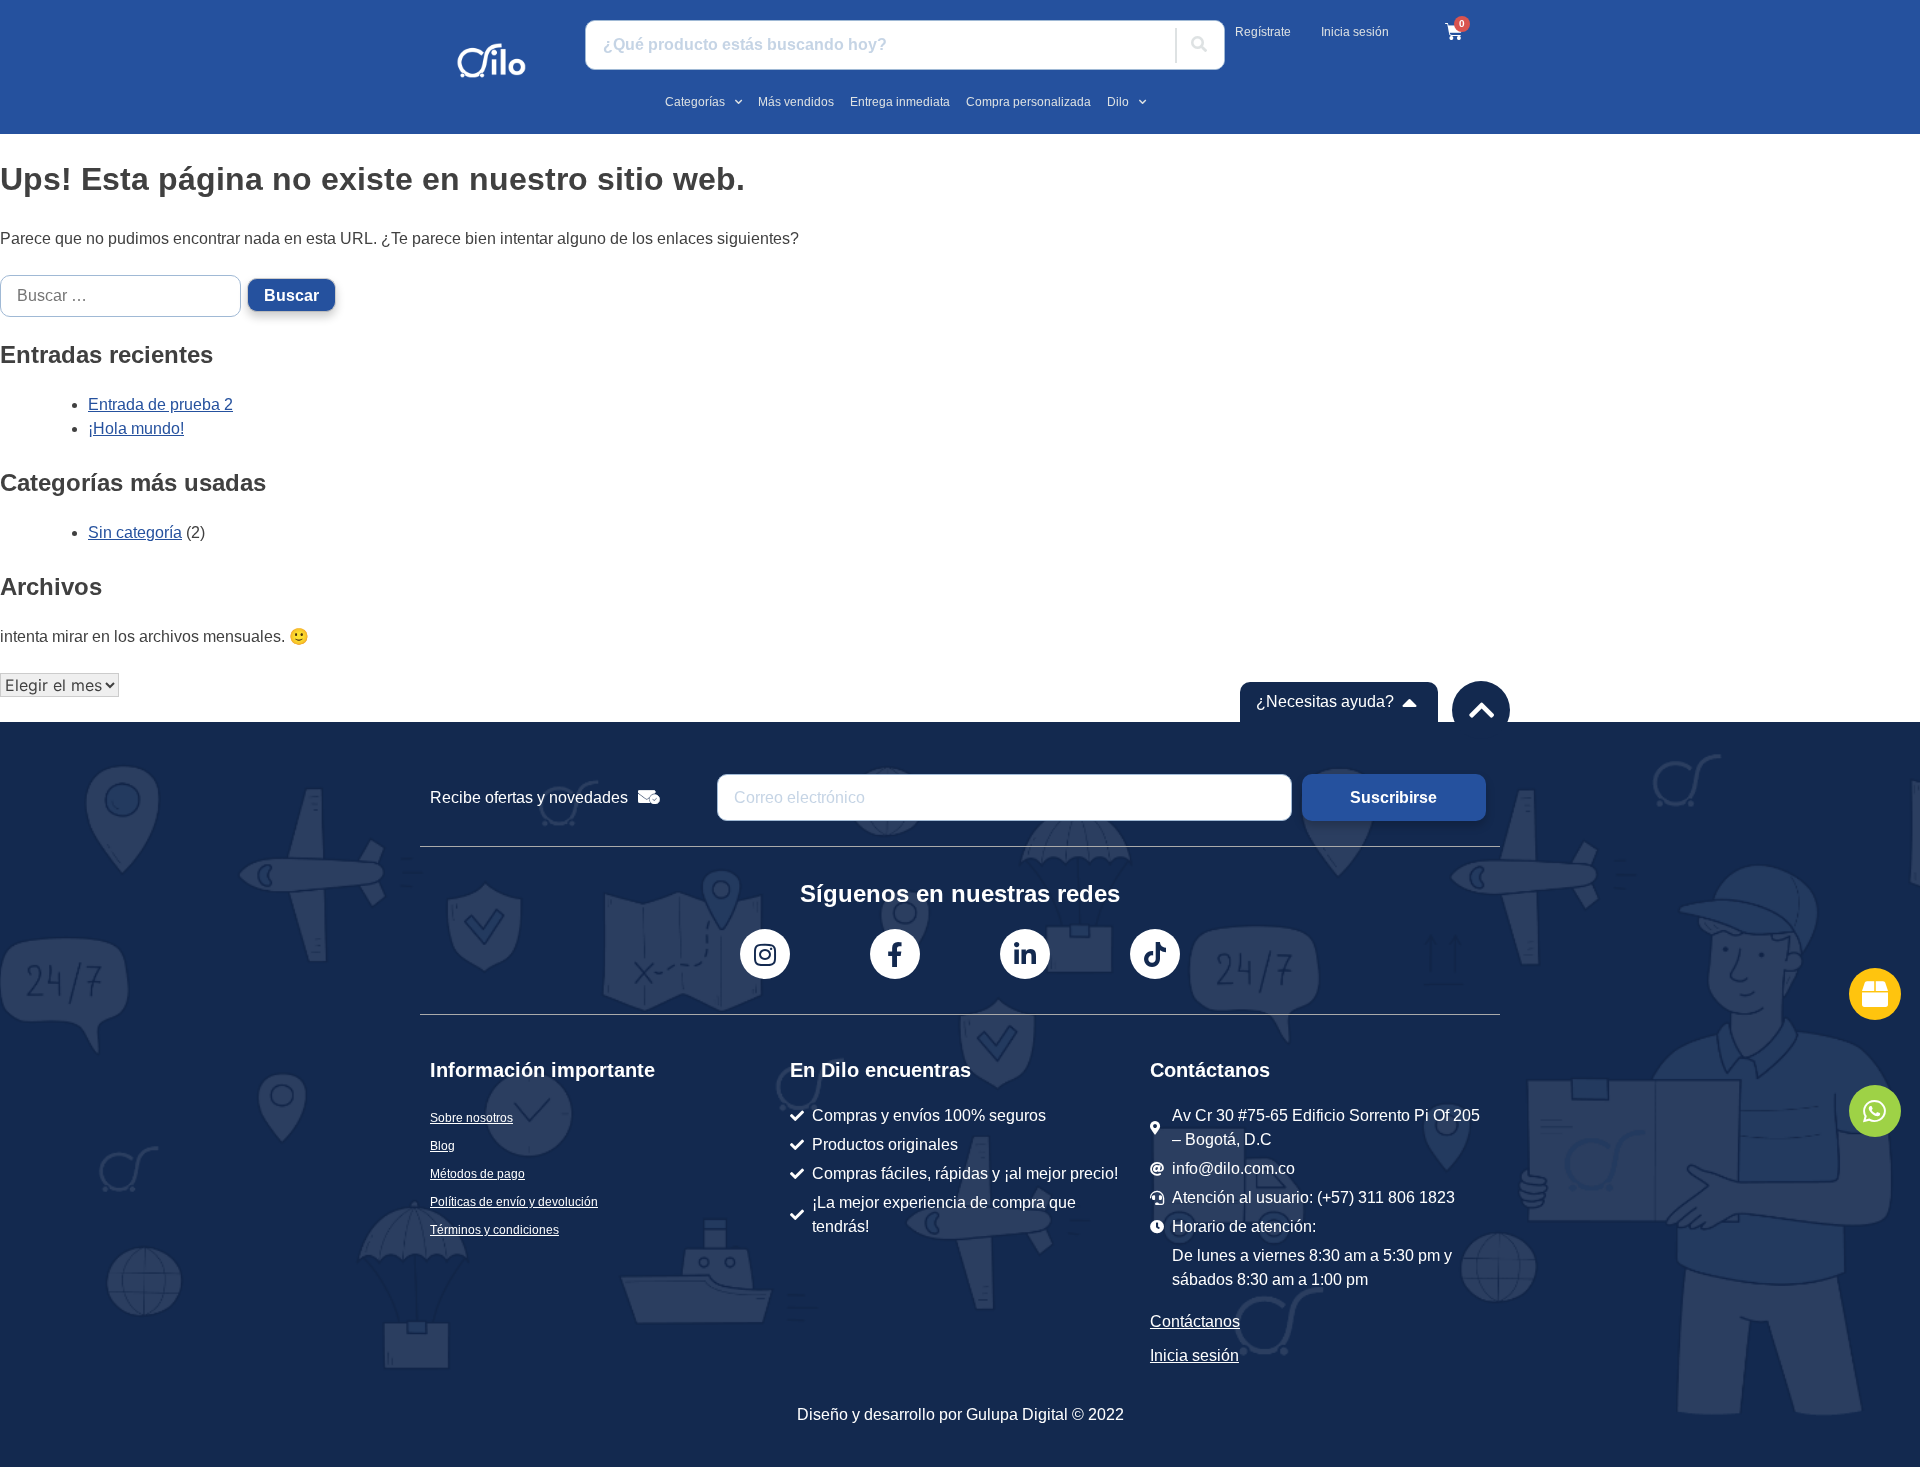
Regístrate (1263, 32)
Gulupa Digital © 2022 (1045, 1414)
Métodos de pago (477, 1174)
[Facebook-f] (895, 954)
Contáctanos (1195, 1321)
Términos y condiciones (494, 1230)
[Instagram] (765, 954)
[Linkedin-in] (1025, 954)
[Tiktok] (1155, 954)
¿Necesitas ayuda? (1325, 701)
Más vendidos (796, 102)
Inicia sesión (1355, 32)
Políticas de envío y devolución (514, 1202)
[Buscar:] (123, 294)
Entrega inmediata (900, 102)
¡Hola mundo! (136, 428)
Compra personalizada (1028, 102)
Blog (442, 1146)
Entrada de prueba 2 (160, 404)
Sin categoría (135, 532)
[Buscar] (1199, 45)
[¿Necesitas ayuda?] (1410, 702)
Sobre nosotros (471, 1118)
